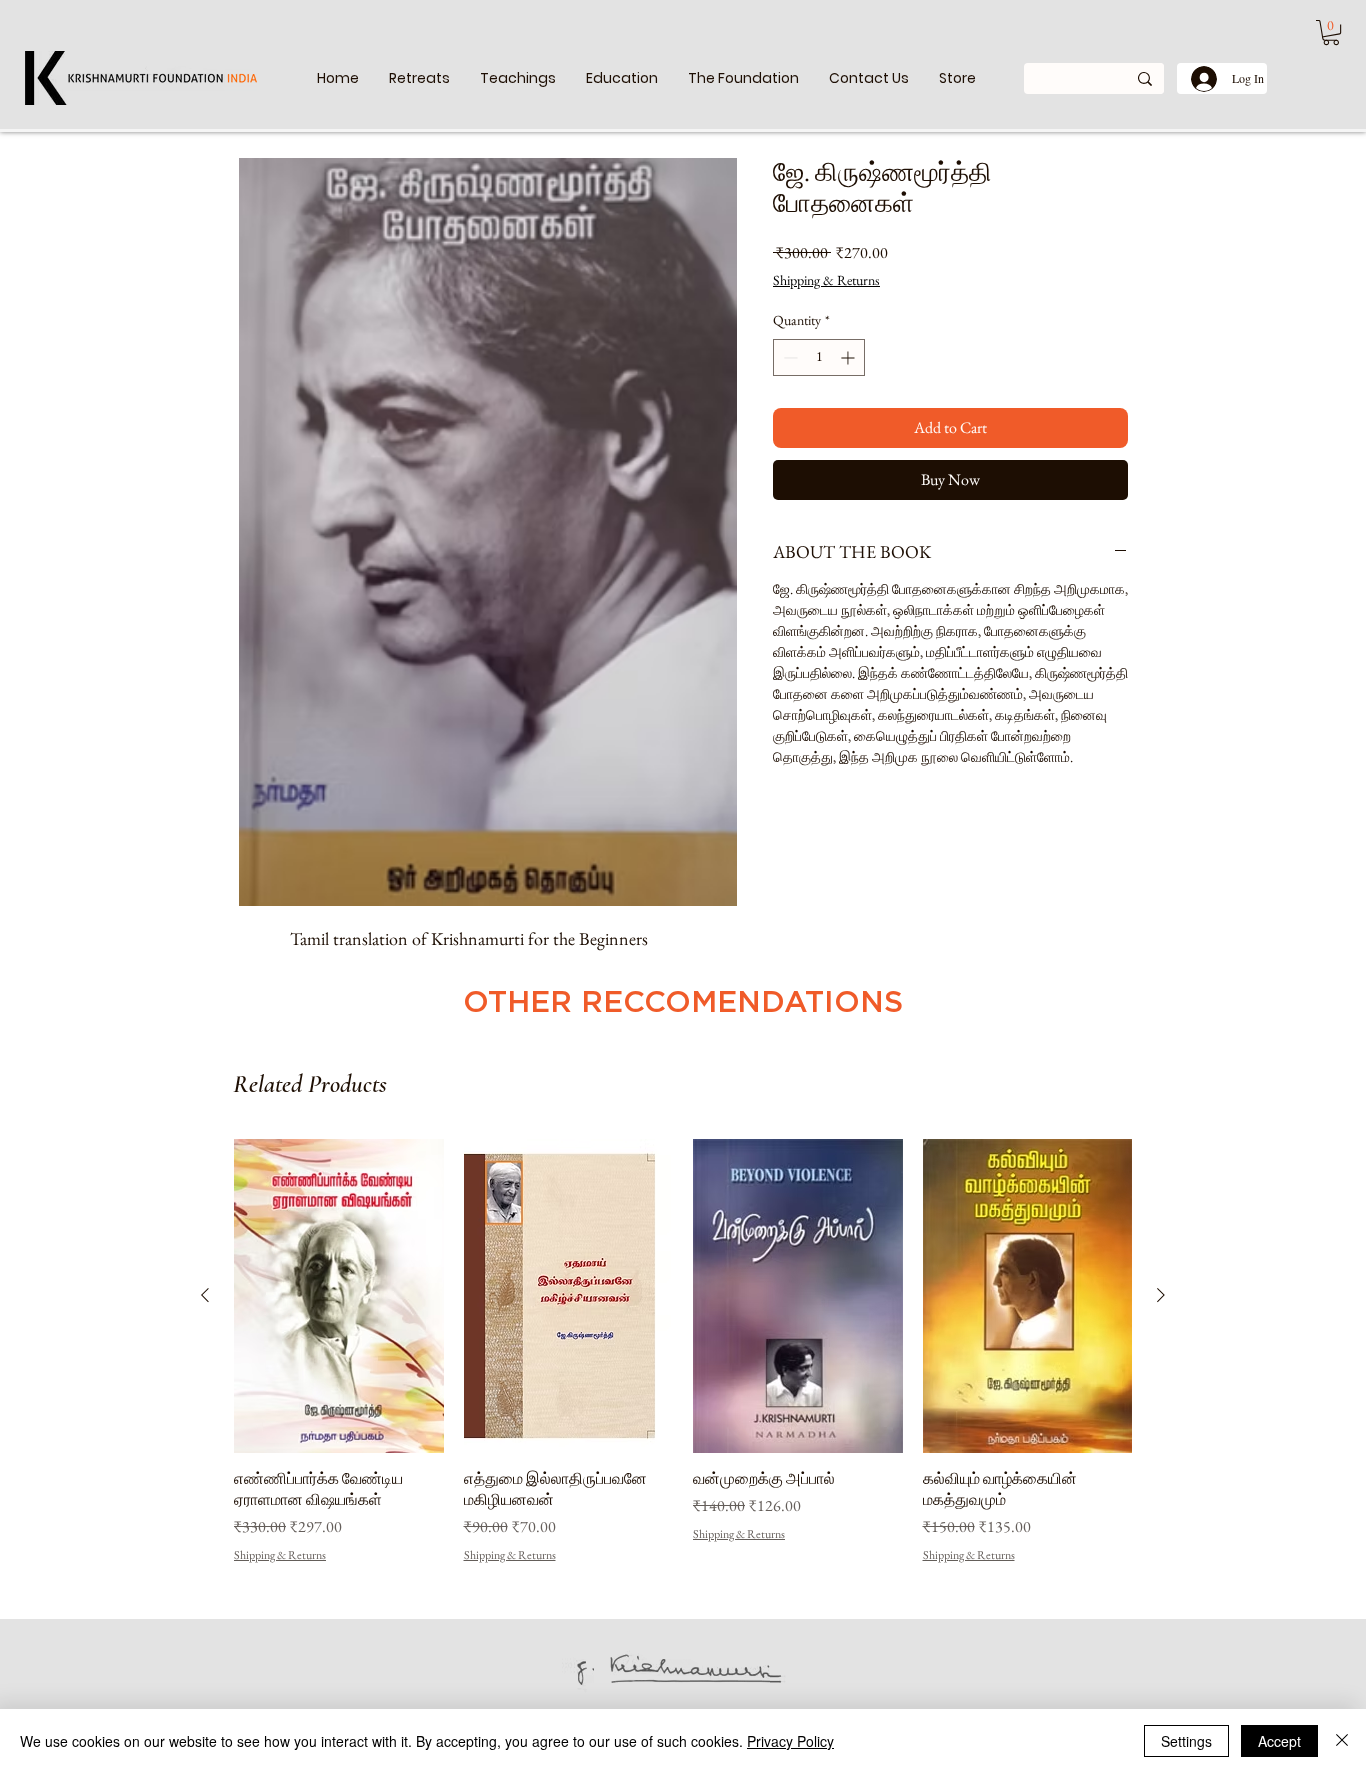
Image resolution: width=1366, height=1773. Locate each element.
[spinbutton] (819, 357)
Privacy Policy (790, 1741)
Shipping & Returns (826, 280)
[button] (518, 78)
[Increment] (849, 357)
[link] (1331, 32)
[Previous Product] (205, 1295)
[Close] (1342, 1741)
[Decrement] (788, 357)
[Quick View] (339, 1296)
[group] (683, 1351)
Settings (1186, 1741)
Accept (1279, 1741)
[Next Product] (1161, 1295)
